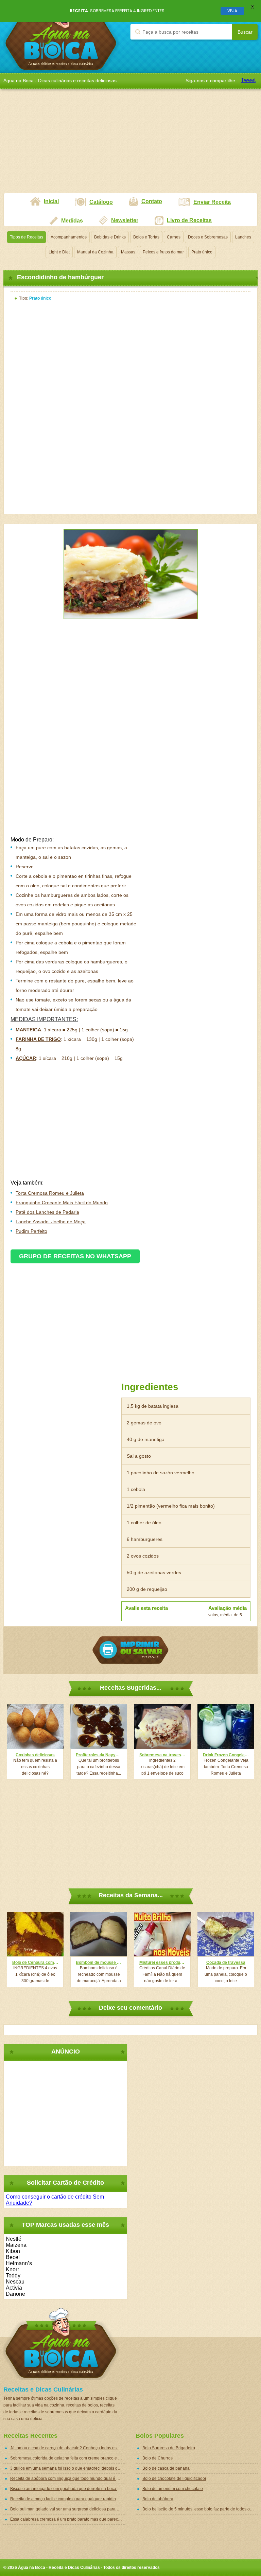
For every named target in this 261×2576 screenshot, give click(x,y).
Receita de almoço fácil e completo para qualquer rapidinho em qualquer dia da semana (68, 2499)
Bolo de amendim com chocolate (173, 2489)
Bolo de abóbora (158, 2499)
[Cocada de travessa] (226, 1934)
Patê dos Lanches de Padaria (47, 1212)
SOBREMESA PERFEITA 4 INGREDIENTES (127, 11)
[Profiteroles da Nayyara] (99, 1727)
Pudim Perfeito (31, 1231)
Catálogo (101, 202)
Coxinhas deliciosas (35, 1755)
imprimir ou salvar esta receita (130, 1650)
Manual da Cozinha (95, 252)
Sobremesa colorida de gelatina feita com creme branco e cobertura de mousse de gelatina (68, 2458)
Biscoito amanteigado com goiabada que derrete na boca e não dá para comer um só (68, 2489)
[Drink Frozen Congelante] (226, 1727)
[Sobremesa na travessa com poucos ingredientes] (162, 1727)
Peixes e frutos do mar (163, 252)
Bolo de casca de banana (166, 2468)
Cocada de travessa (226, 1962)
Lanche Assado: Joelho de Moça (51, 1222)
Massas (128, 252)
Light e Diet (59, 252)
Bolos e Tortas (146, 237)
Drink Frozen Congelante (226, 1755)
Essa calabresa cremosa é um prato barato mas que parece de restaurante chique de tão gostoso (68, 2519)
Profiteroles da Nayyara (99, 1755)
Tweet (248, 80)
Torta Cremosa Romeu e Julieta (50, 1193)
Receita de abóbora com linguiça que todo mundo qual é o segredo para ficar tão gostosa (68, 2479)
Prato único (202, 252)
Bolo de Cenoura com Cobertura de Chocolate (35, 1962)
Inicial (51, 201)
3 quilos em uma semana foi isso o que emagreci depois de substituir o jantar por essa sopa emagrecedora (68, 2468)
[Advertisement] (130, 145)
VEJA (232, 11)
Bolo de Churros (158, 2458)
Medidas (72, 221)
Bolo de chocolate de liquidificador (174, 2479)
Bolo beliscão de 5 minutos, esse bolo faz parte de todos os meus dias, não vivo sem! (200, 2509)
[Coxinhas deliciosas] (35, 1727)
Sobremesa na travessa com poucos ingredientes (162, 1755)
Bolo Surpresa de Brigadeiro (169, 2448)
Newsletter (125, 220)
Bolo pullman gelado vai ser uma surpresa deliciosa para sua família (68, 2509)
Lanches (243, 237)
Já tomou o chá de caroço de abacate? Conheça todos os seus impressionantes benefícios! (68, 2448)
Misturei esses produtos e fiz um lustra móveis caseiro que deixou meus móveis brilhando (162, 1962)
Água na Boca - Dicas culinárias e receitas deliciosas (61, 36)
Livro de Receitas (189, 220)
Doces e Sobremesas (208, 237)
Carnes (174, 237)
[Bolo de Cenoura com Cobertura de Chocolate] (35, 1934)
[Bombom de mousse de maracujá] (99, 1934)
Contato (152, 201)
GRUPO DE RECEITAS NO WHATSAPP (75, 1256)
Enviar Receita (212, 202)
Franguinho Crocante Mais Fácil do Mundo (62, 1203)
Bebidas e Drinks (110, 237)
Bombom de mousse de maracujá (99, 1962)
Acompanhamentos (69, 237)
